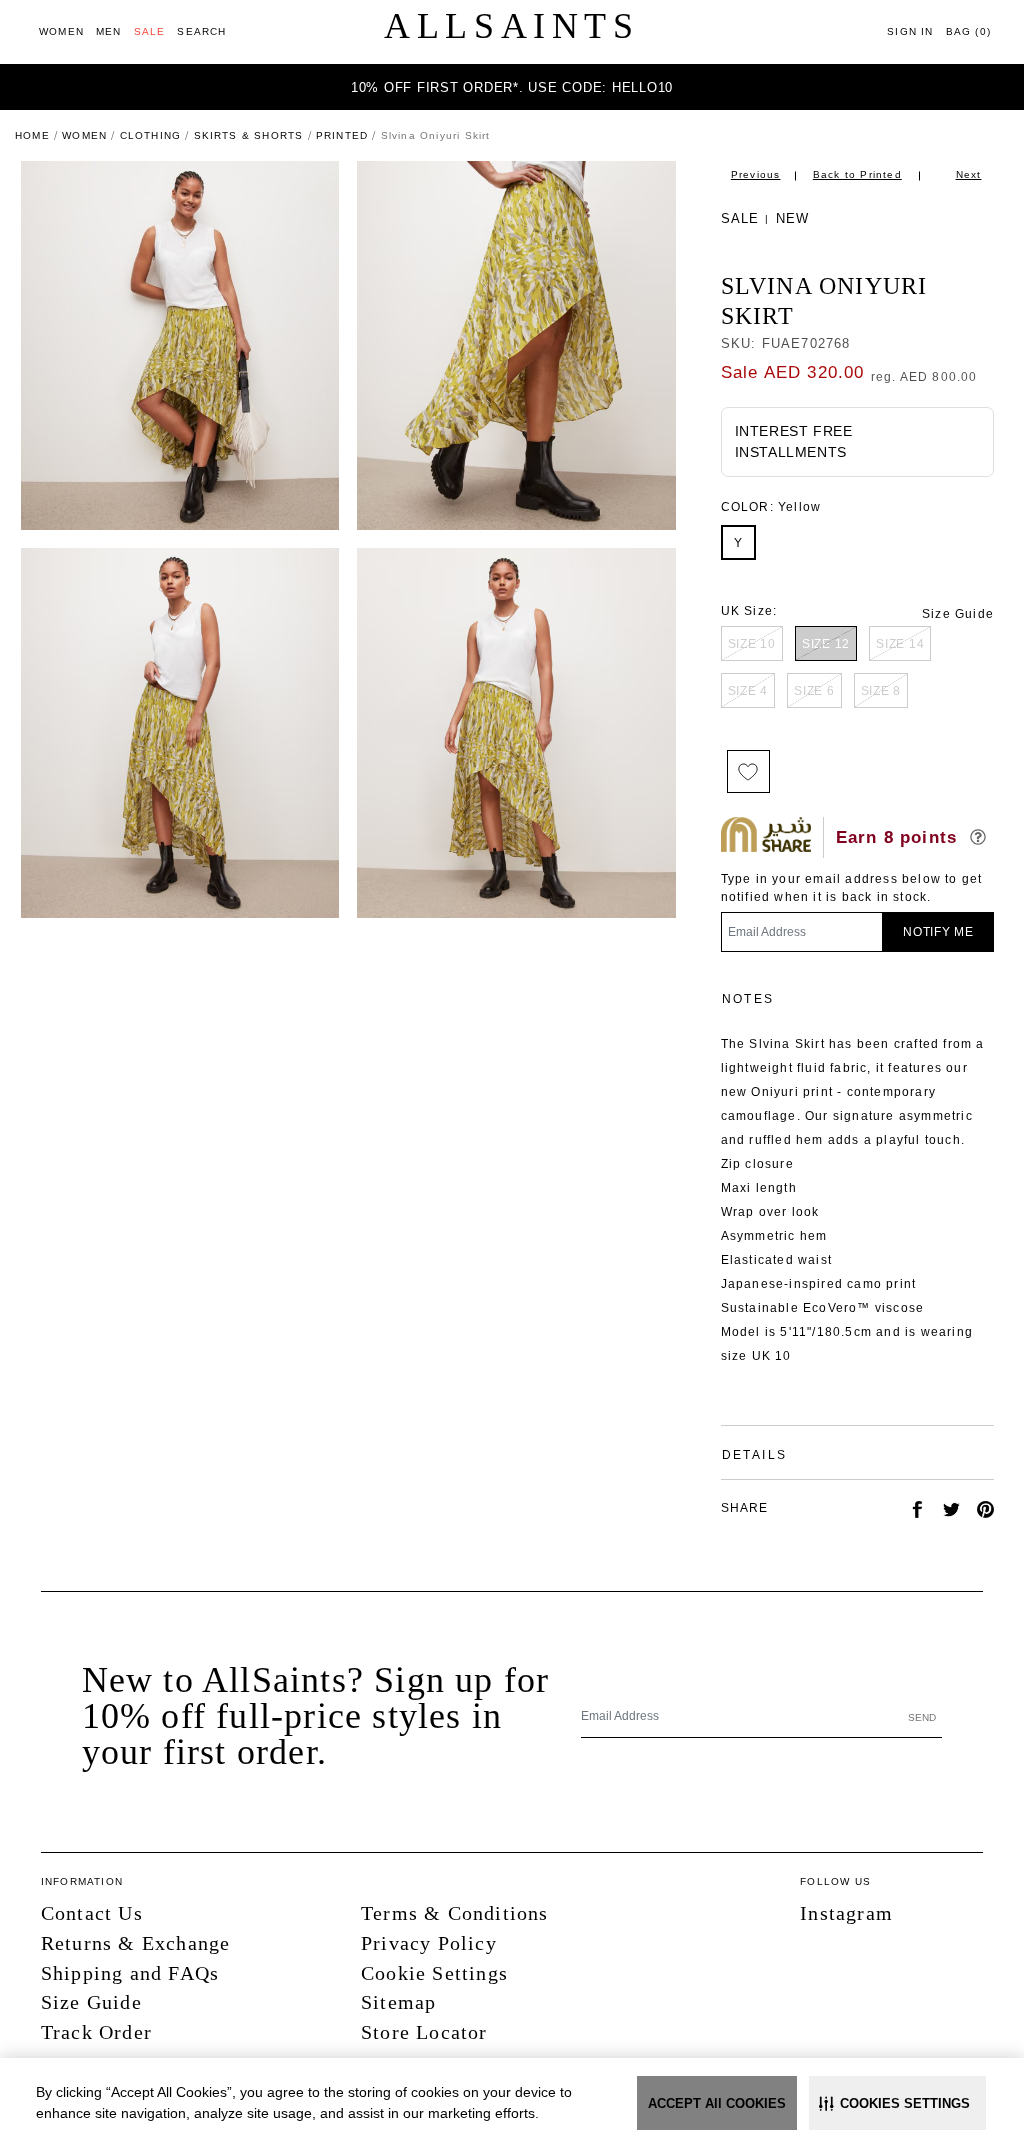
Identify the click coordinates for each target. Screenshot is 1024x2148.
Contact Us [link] (92, 1913)
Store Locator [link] (424, 2032)
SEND (922, 1717)
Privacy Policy (429, 1943)
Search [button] (201, 31)
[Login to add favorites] (748, 771)
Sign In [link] (910, 31)
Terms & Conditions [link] (455, 1913)
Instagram (846, 1913)
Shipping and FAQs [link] (130, 1973)
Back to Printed (857, 174)
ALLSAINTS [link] (511, 26)
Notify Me (938, 932)
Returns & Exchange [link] (136, 1943)
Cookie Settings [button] (434, 1973)
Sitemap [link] (398, 2002)
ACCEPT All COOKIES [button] (717, 2103)
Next (969, 174)
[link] (61, 31)
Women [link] (84, 135)
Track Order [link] (96, 2032)
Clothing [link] (151, 135)
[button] (897, 2103)
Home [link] (32, 135)
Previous (756, 174)
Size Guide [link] (958, 614)
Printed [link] (342, 135)
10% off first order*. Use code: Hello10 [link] (512, 87)
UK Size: (749, 611)
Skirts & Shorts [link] (249, 135)
